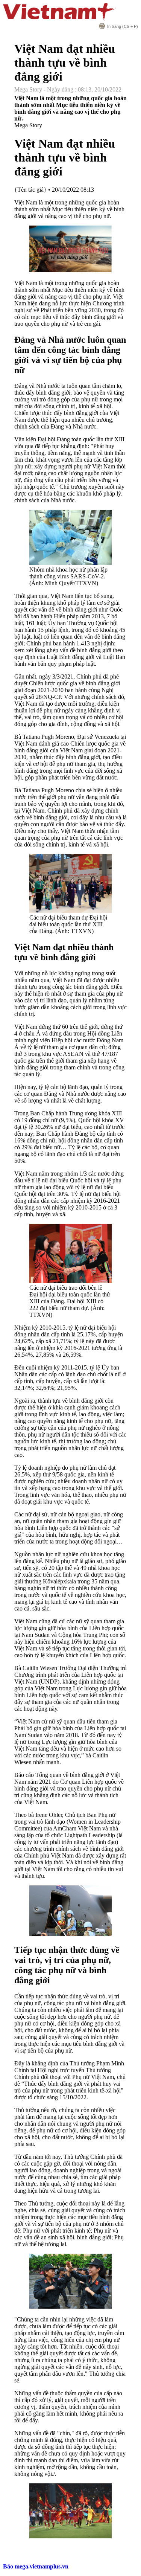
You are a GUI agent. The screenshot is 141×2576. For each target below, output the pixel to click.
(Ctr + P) (123, 26)
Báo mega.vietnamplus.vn (36, 2566)
